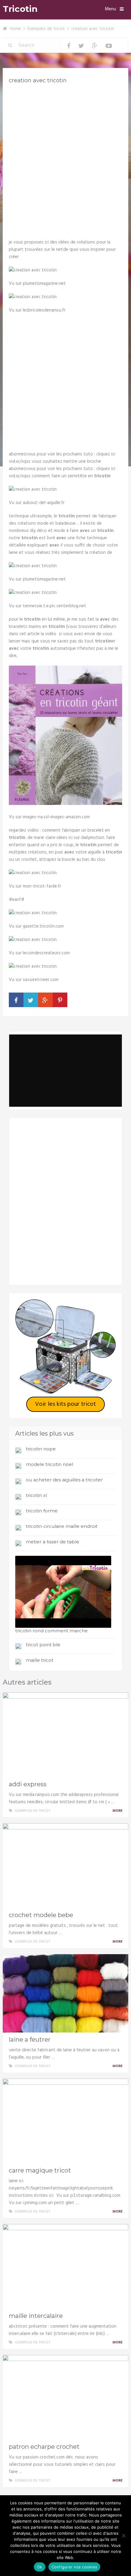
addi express (28, 1784)
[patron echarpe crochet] (66, 2397)
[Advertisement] (65, 159)
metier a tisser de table (53, 1542)
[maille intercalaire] (66, 2266)
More (118, 1811)
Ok (40, 2567)
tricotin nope (41, 1449)
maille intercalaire (36, 2316)
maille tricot (40, 1660)
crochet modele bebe (41, 1915)
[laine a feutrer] (66, 1993)
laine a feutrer (30, 2039)
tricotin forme (42, 1511)
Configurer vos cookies (74, 2567)
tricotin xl (36, 1495)
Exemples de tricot (46, 29)
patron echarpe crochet (44, 2447)
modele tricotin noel (50, 1464)
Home (15, 29)
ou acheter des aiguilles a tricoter (64, 1480)
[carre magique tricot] (66, 2121)
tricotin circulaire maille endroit (62, 1526)
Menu (110, 9)
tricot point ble (43, 1645)
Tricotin (20, 9)
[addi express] (66, 1735)
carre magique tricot (40, 2170)
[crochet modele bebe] (66, 1866)
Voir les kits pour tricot (65, 1404)
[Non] (123, 2536)
